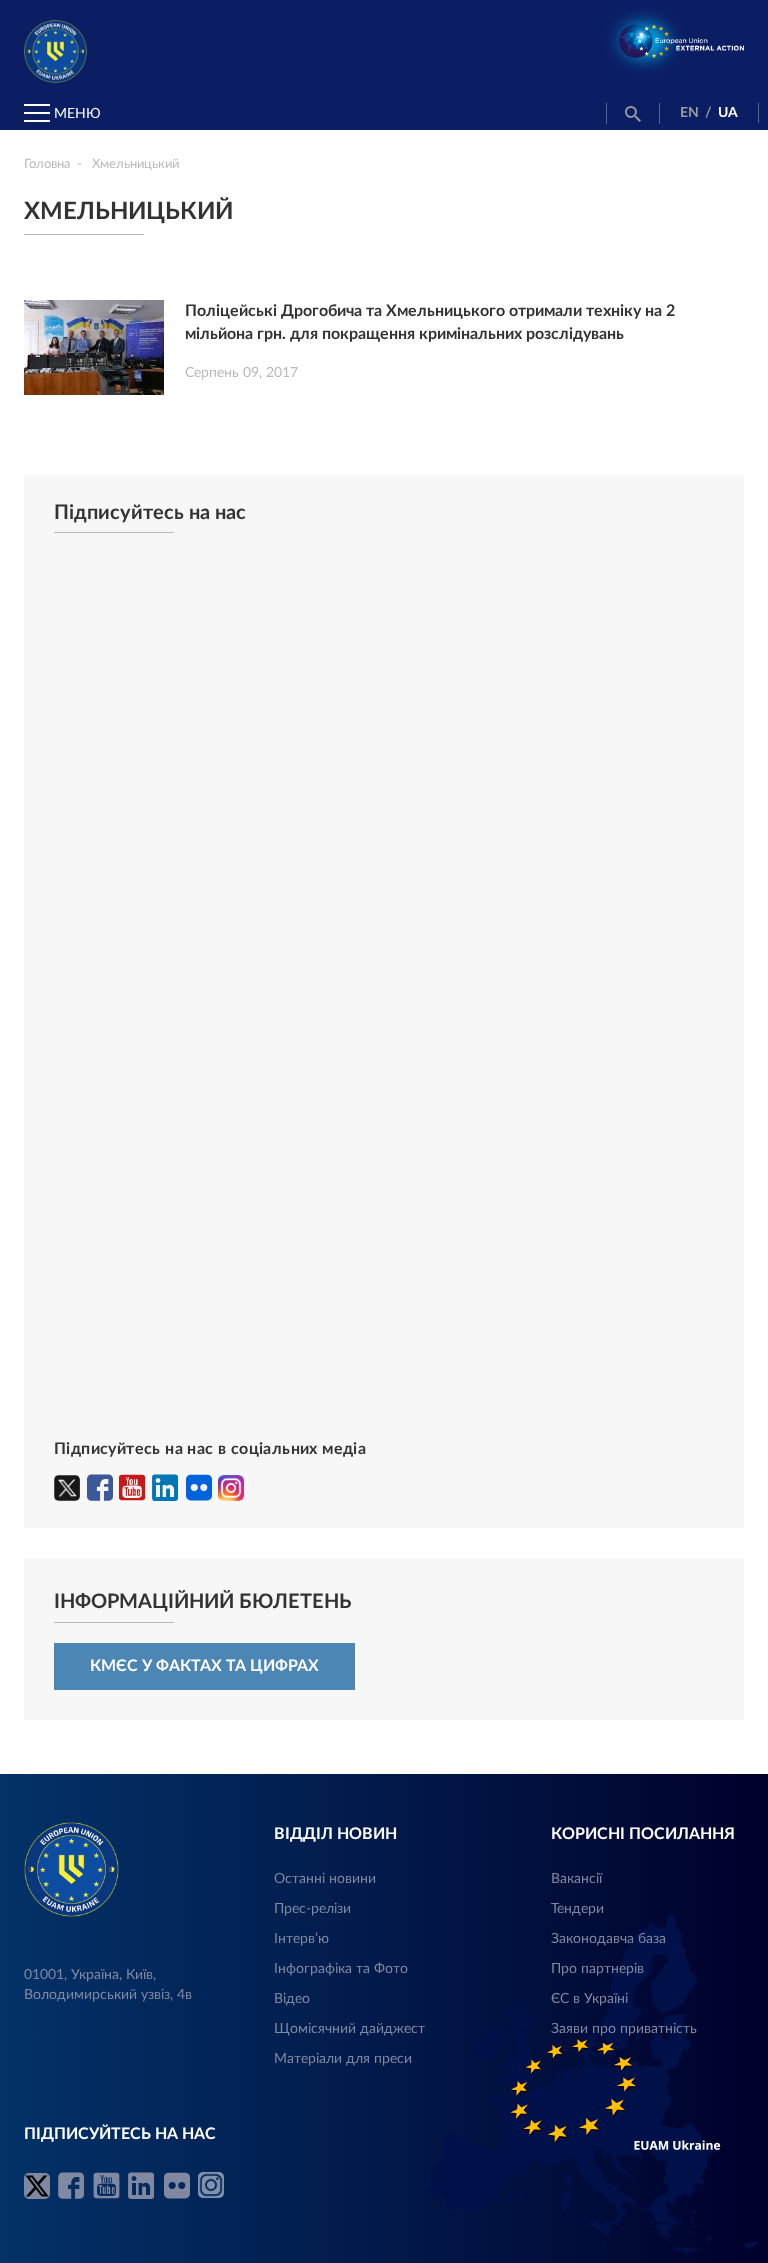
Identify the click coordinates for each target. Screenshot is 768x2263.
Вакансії (576, 1879)
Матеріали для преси (343, 2059)
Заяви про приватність (624, 2029)
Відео (292, 1999)
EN (689, 113)
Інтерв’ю (301, 1939)
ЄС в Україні (589, 1999)
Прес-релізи (312, 1909)
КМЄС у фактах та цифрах (204, 1666)
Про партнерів (597, 1969)
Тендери (577, 1909)
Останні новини (325, 1879)
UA (728, 113)
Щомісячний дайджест (349, 2029)
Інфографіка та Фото (341, 1969)
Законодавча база (608, 1939)
